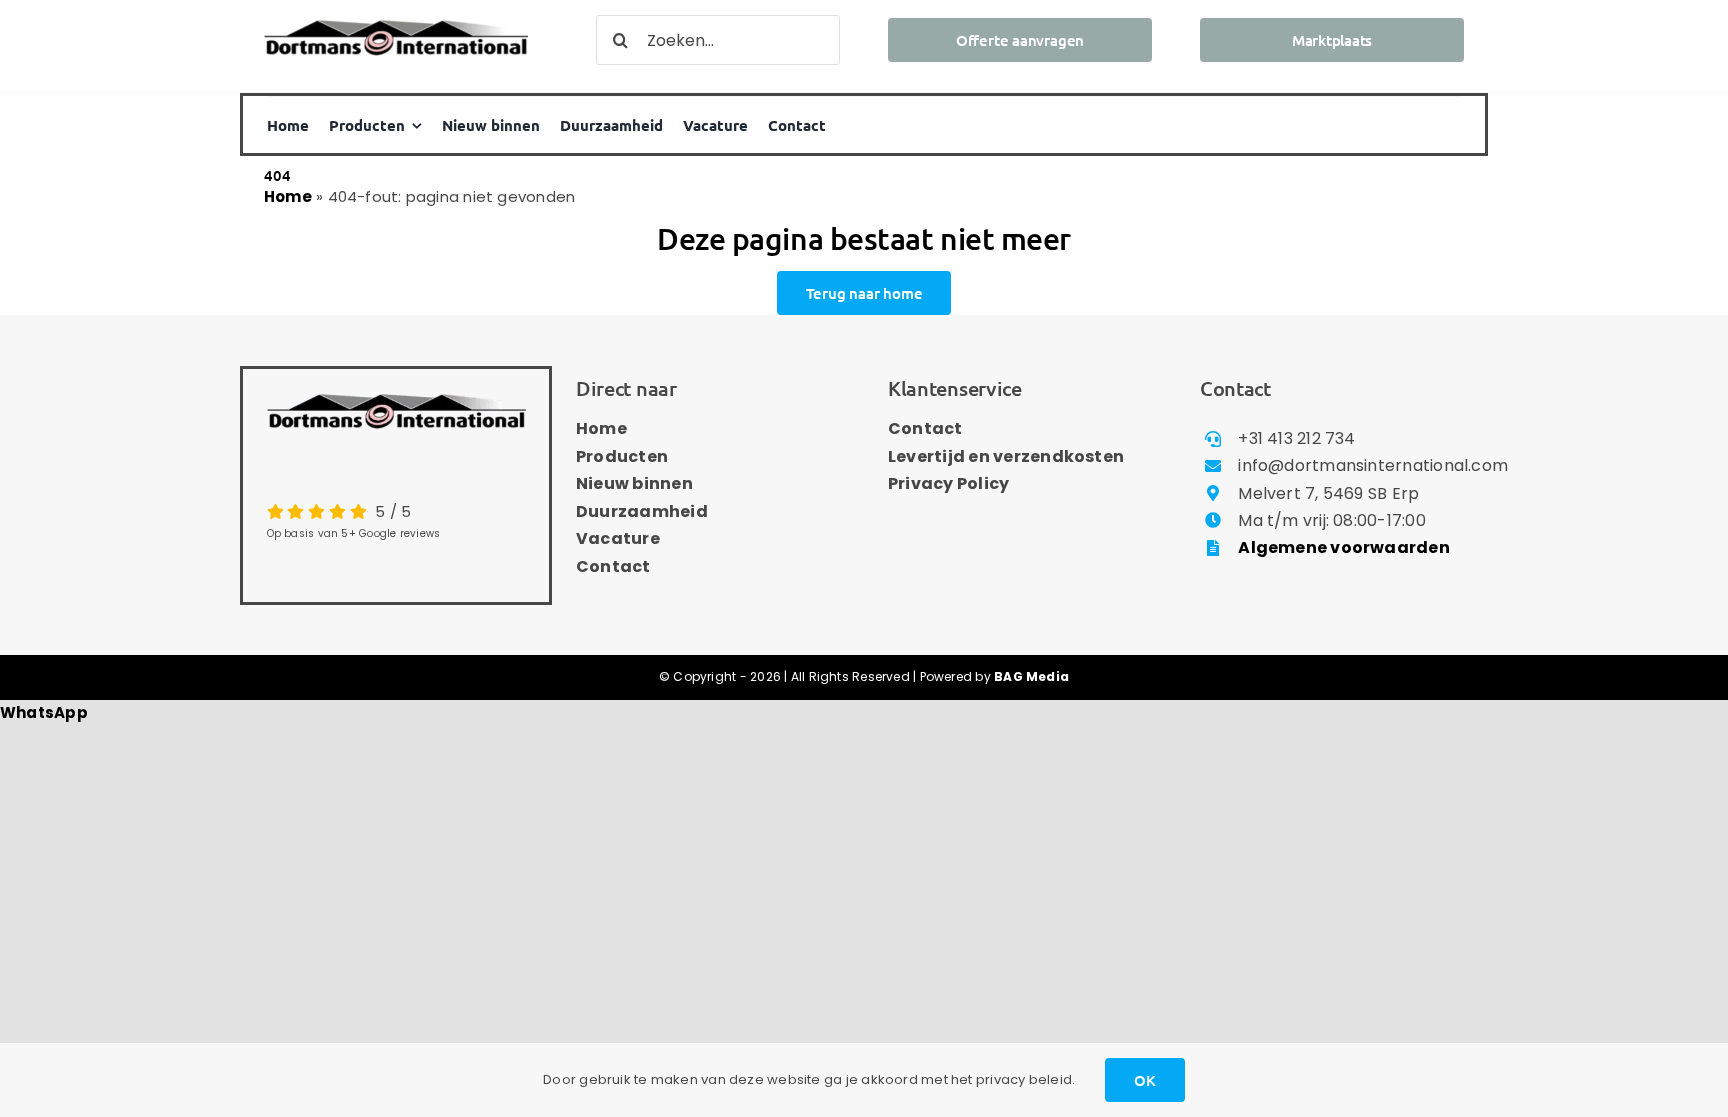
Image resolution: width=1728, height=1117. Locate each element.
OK (1145, 1080)
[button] (44, 712)
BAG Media (1031, 676)
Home (288, 196)
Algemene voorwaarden (1344, 547)
